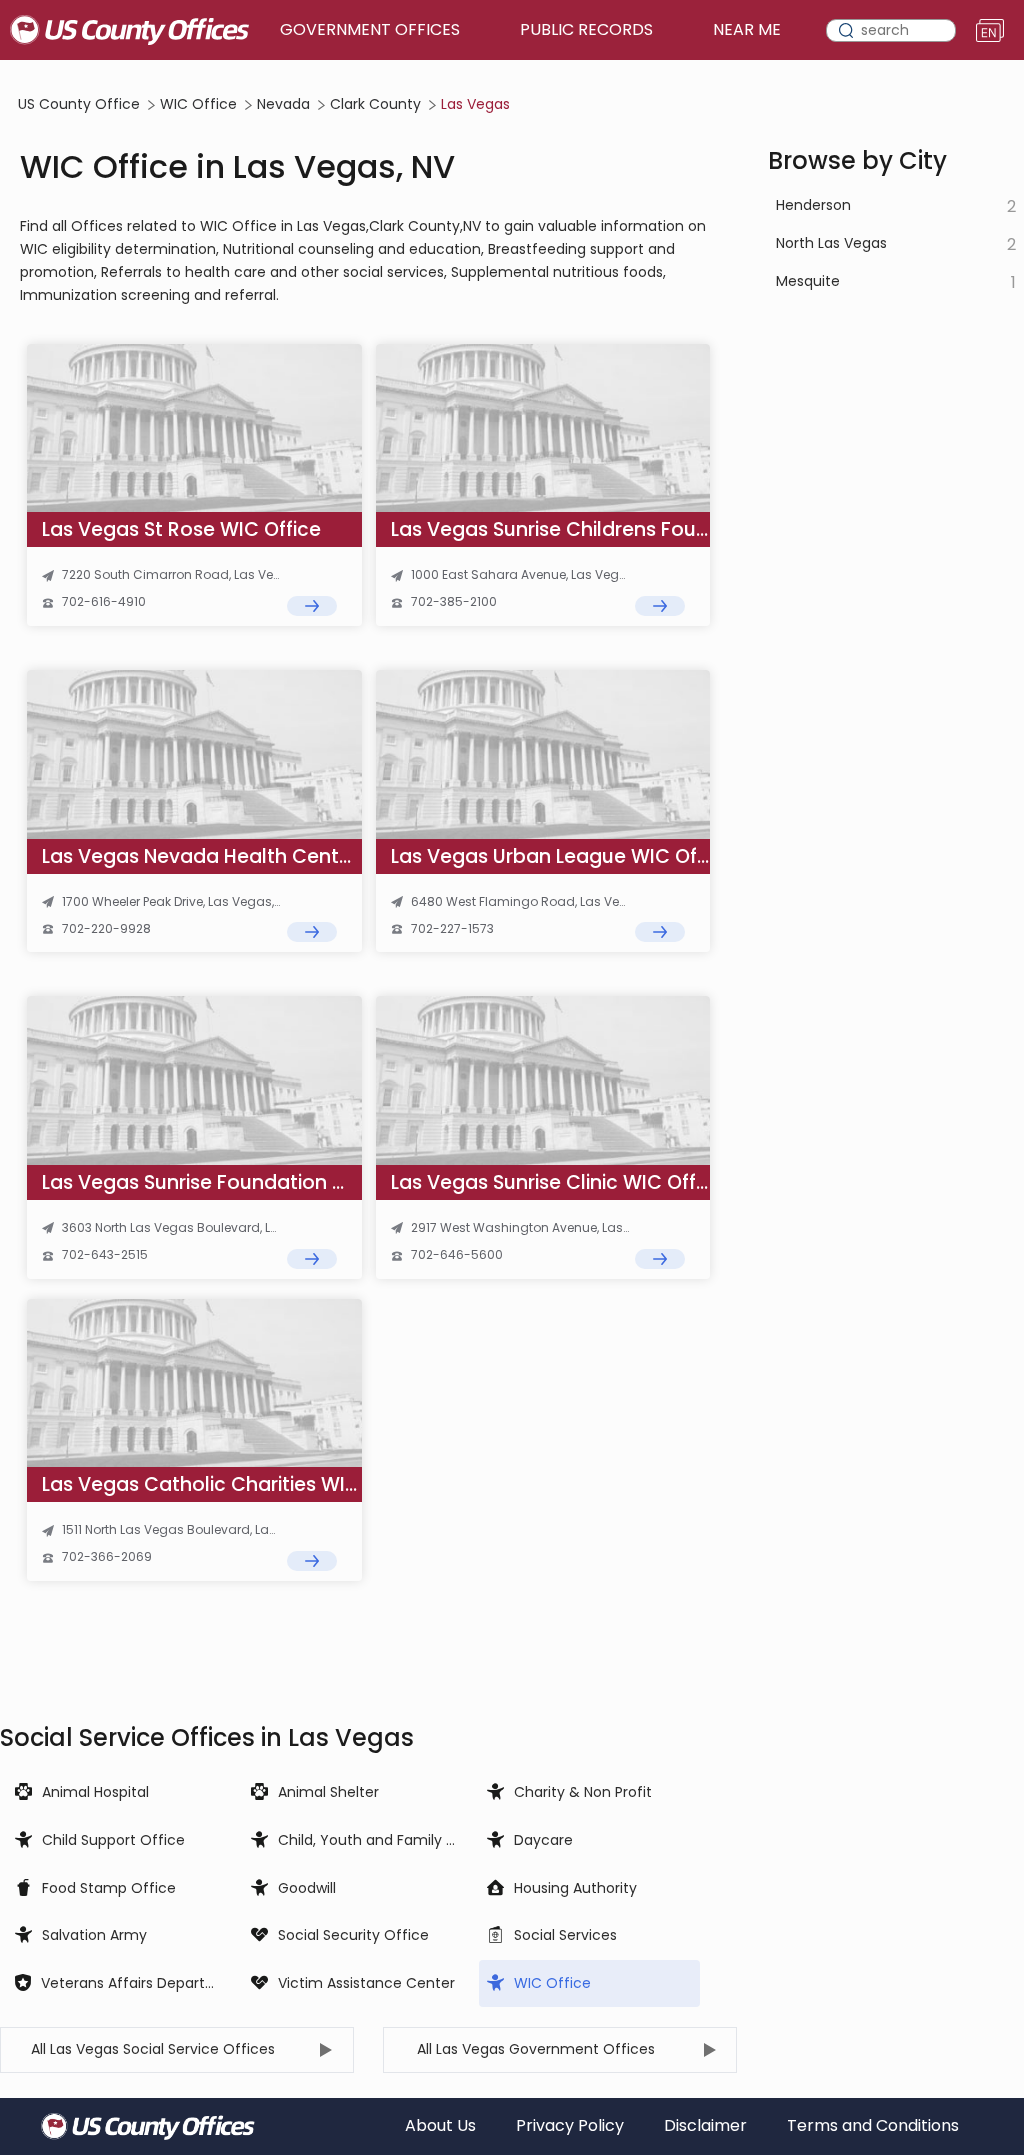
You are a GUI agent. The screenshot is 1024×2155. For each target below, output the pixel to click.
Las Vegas (475, 104)
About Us (440, 2126)
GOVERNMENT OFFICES (370, 29)
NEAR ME (747, 29)
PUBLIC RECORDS (586, 29)
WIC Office (198, 104)
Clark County (375, 104)
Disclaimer (705, 2126)
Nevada (283, 104)
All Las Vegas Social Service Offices (153, 2049)
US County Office (79, 104)
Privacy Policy (570, 2126)
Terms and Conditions (873, 2126)
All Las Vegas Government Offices (536, 2049)
